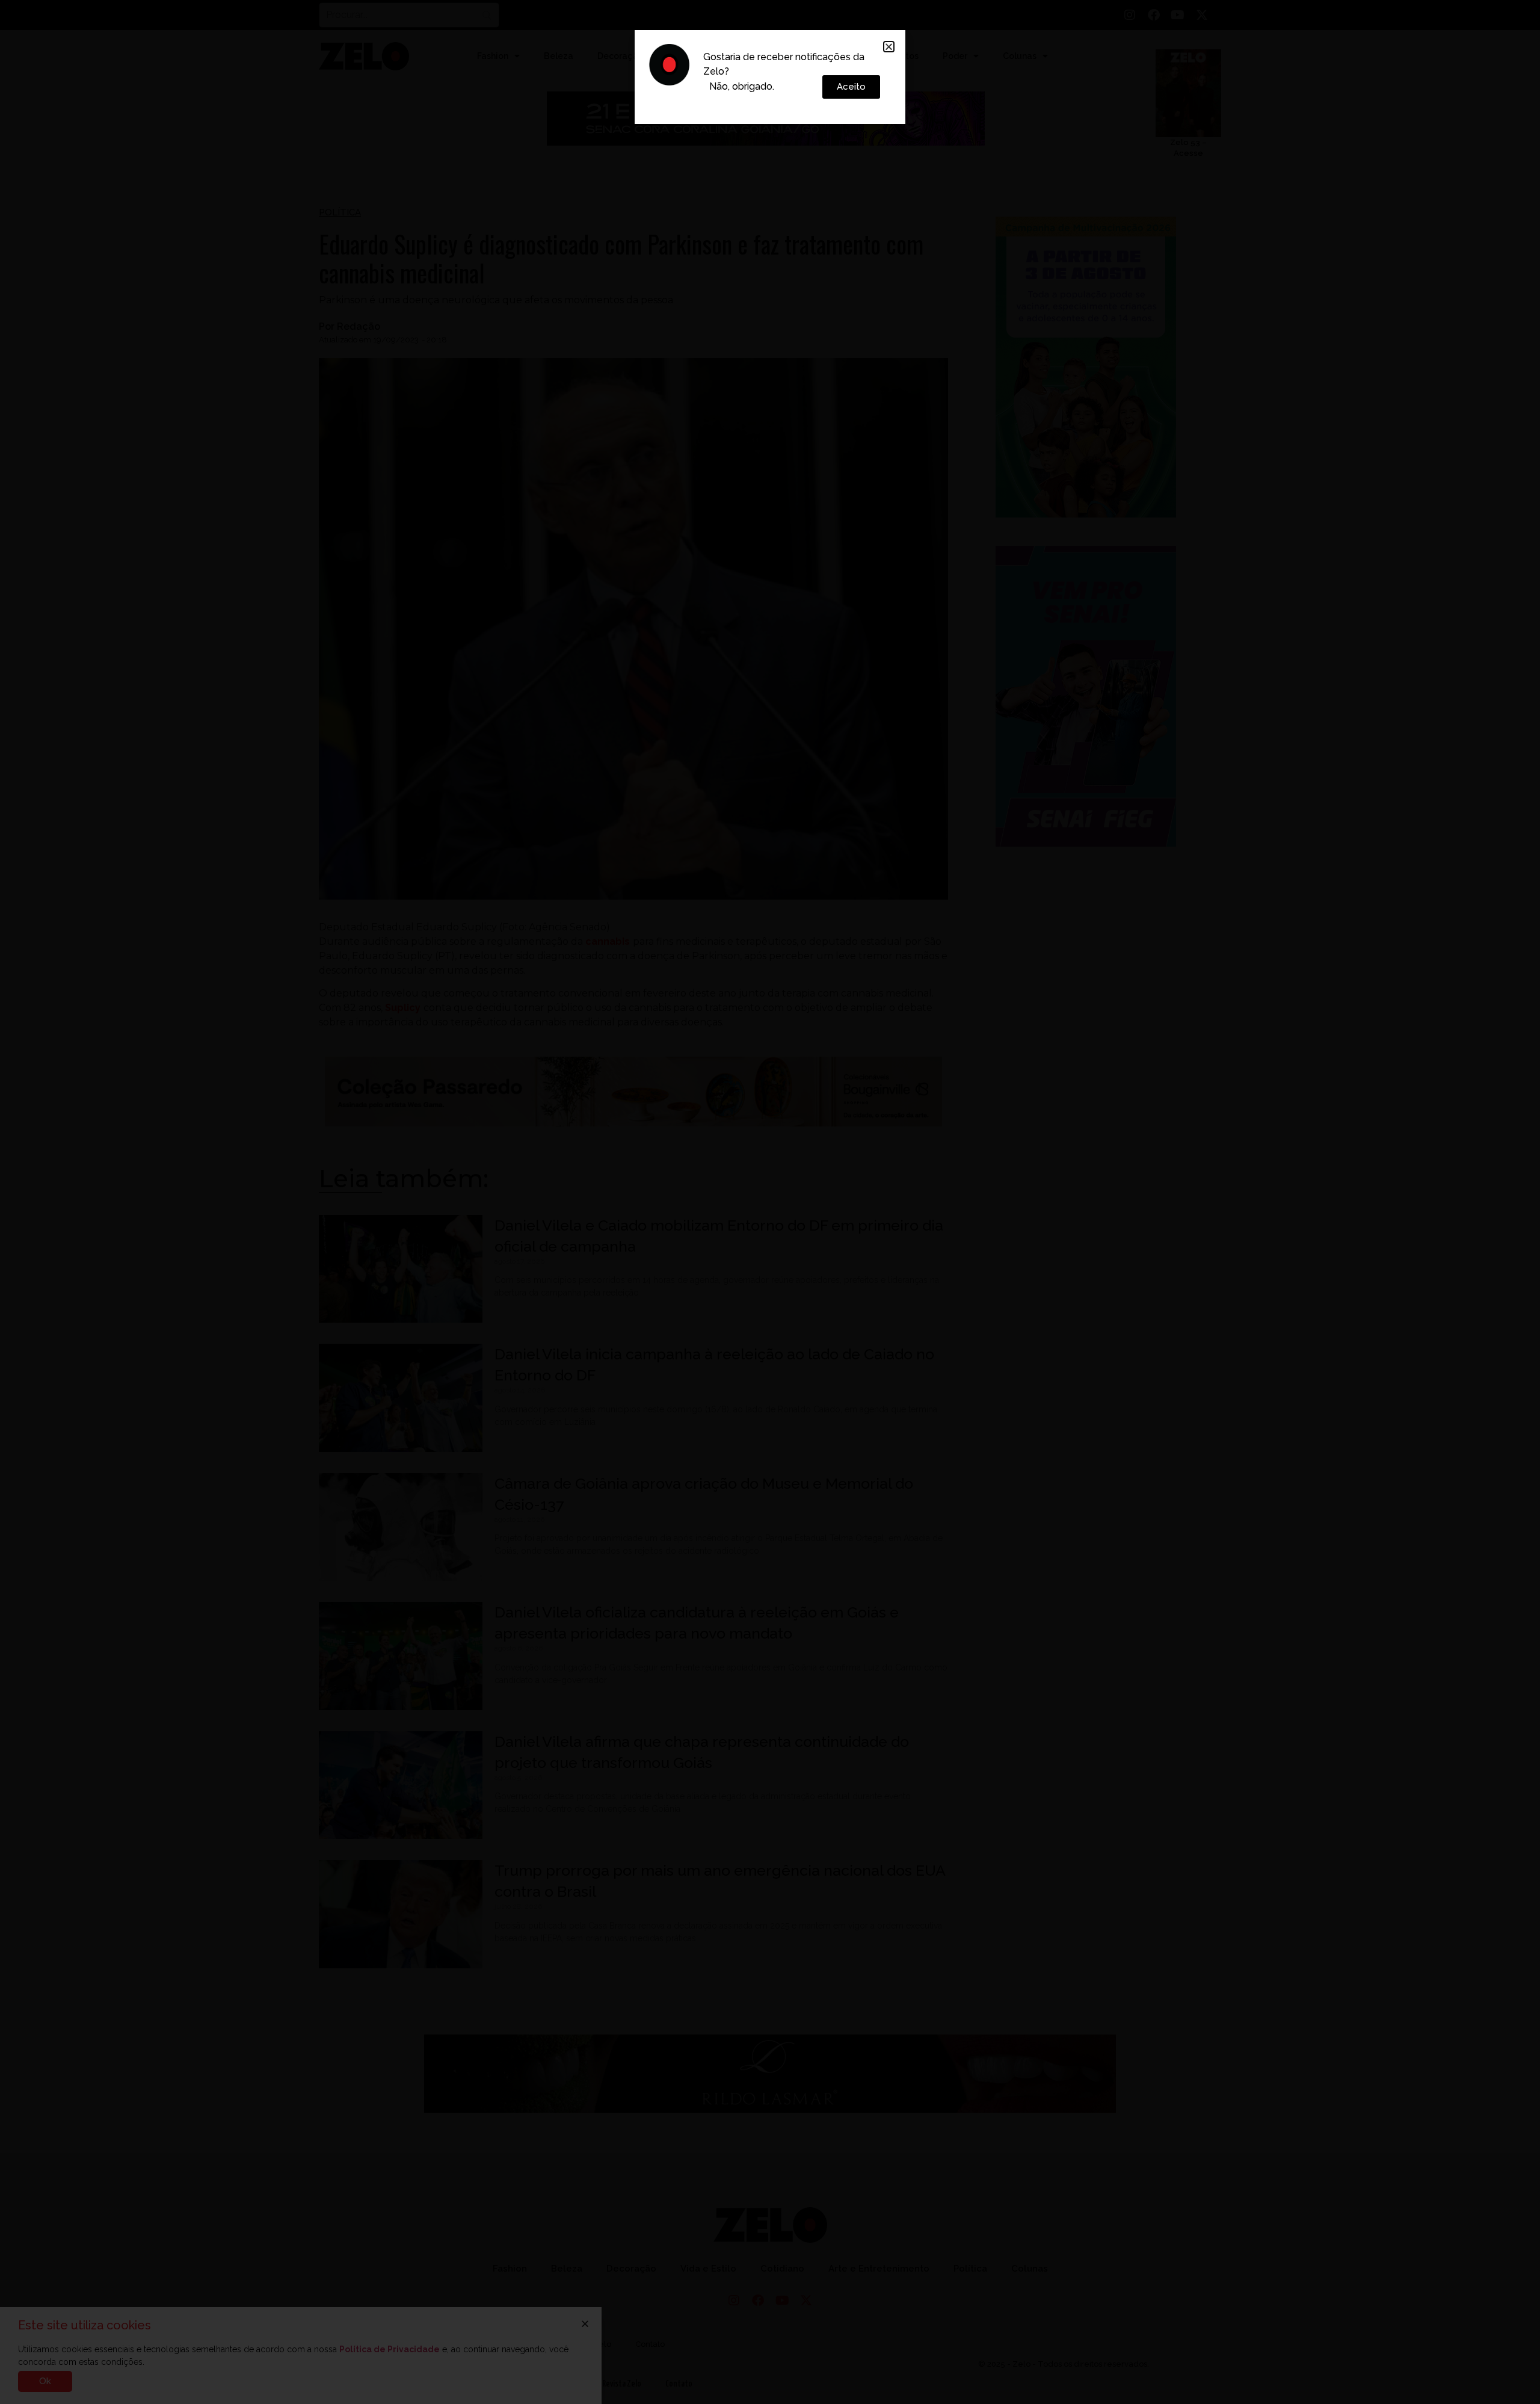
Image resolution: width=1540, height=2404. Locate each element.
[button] (889, 47)
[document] (770, 1202)
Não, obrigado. (742, 86)
